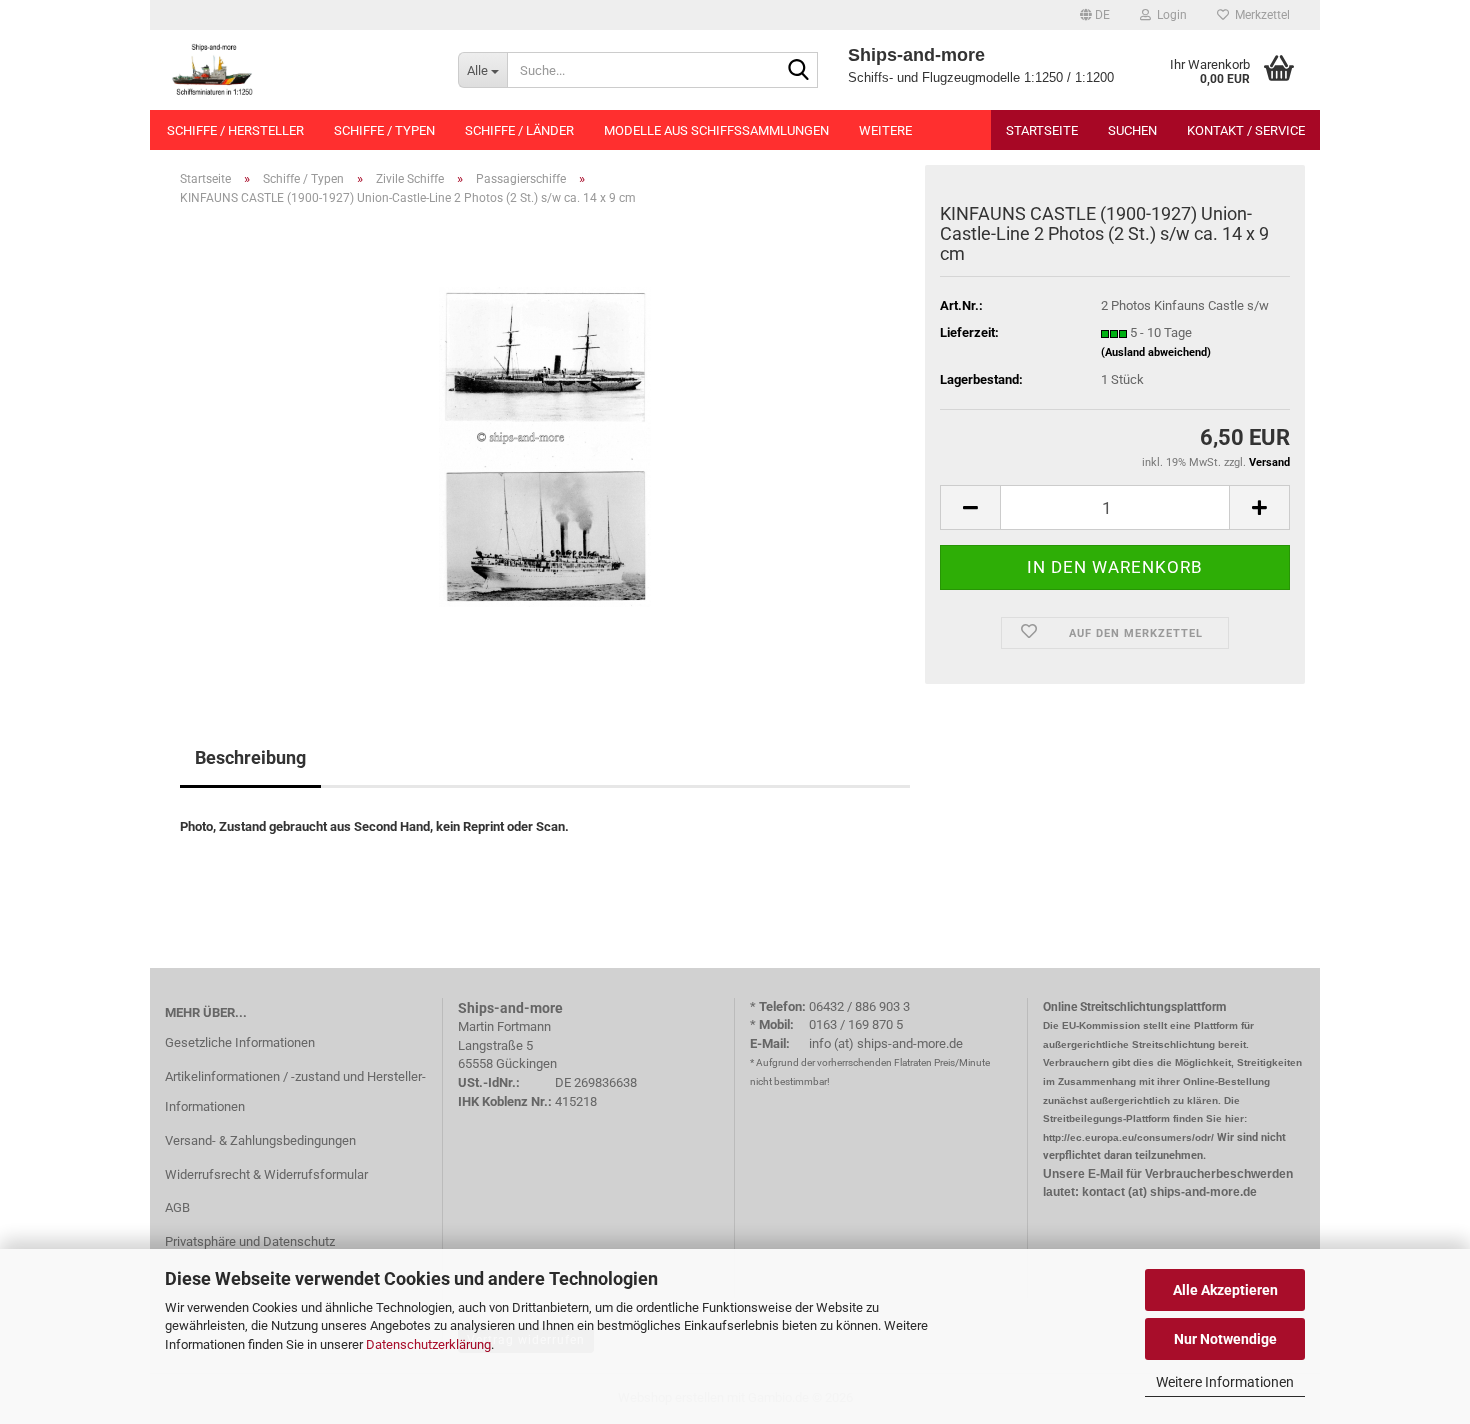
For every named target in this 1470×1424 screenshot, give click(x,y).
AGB (177, 1207)
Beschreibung (250, 757)
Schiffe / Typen (384, 130)
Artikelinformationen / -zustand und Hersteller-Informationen (295, 1091)
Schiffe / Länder (519, 130)
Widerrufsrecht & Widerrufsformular (266, 1174)
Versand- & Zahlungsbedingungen (260, 1140)
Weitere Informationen (1225, 1382)
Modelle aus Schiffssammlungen (716, 130)
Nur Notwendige (1225, 1339)
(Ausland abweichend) (1156, 352)
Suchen (1132, 130)
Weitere (885, 130)
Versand (1269, 462)
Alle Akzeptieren (1225, 1290)
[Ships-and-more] (296, 70)
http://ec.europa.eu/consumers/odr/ (1128, 1137)
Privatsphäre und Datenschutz (250, 1241)
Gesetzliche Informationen (240, 1042)
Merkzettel (1259, 15)
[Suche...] (799, 71)
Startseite (1042, 130)
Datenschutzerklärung (428, 1344)
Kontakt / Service (1246, 130)
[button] (1095, 15)
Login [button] (1169, 15)
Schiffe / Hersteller (235, 130)
